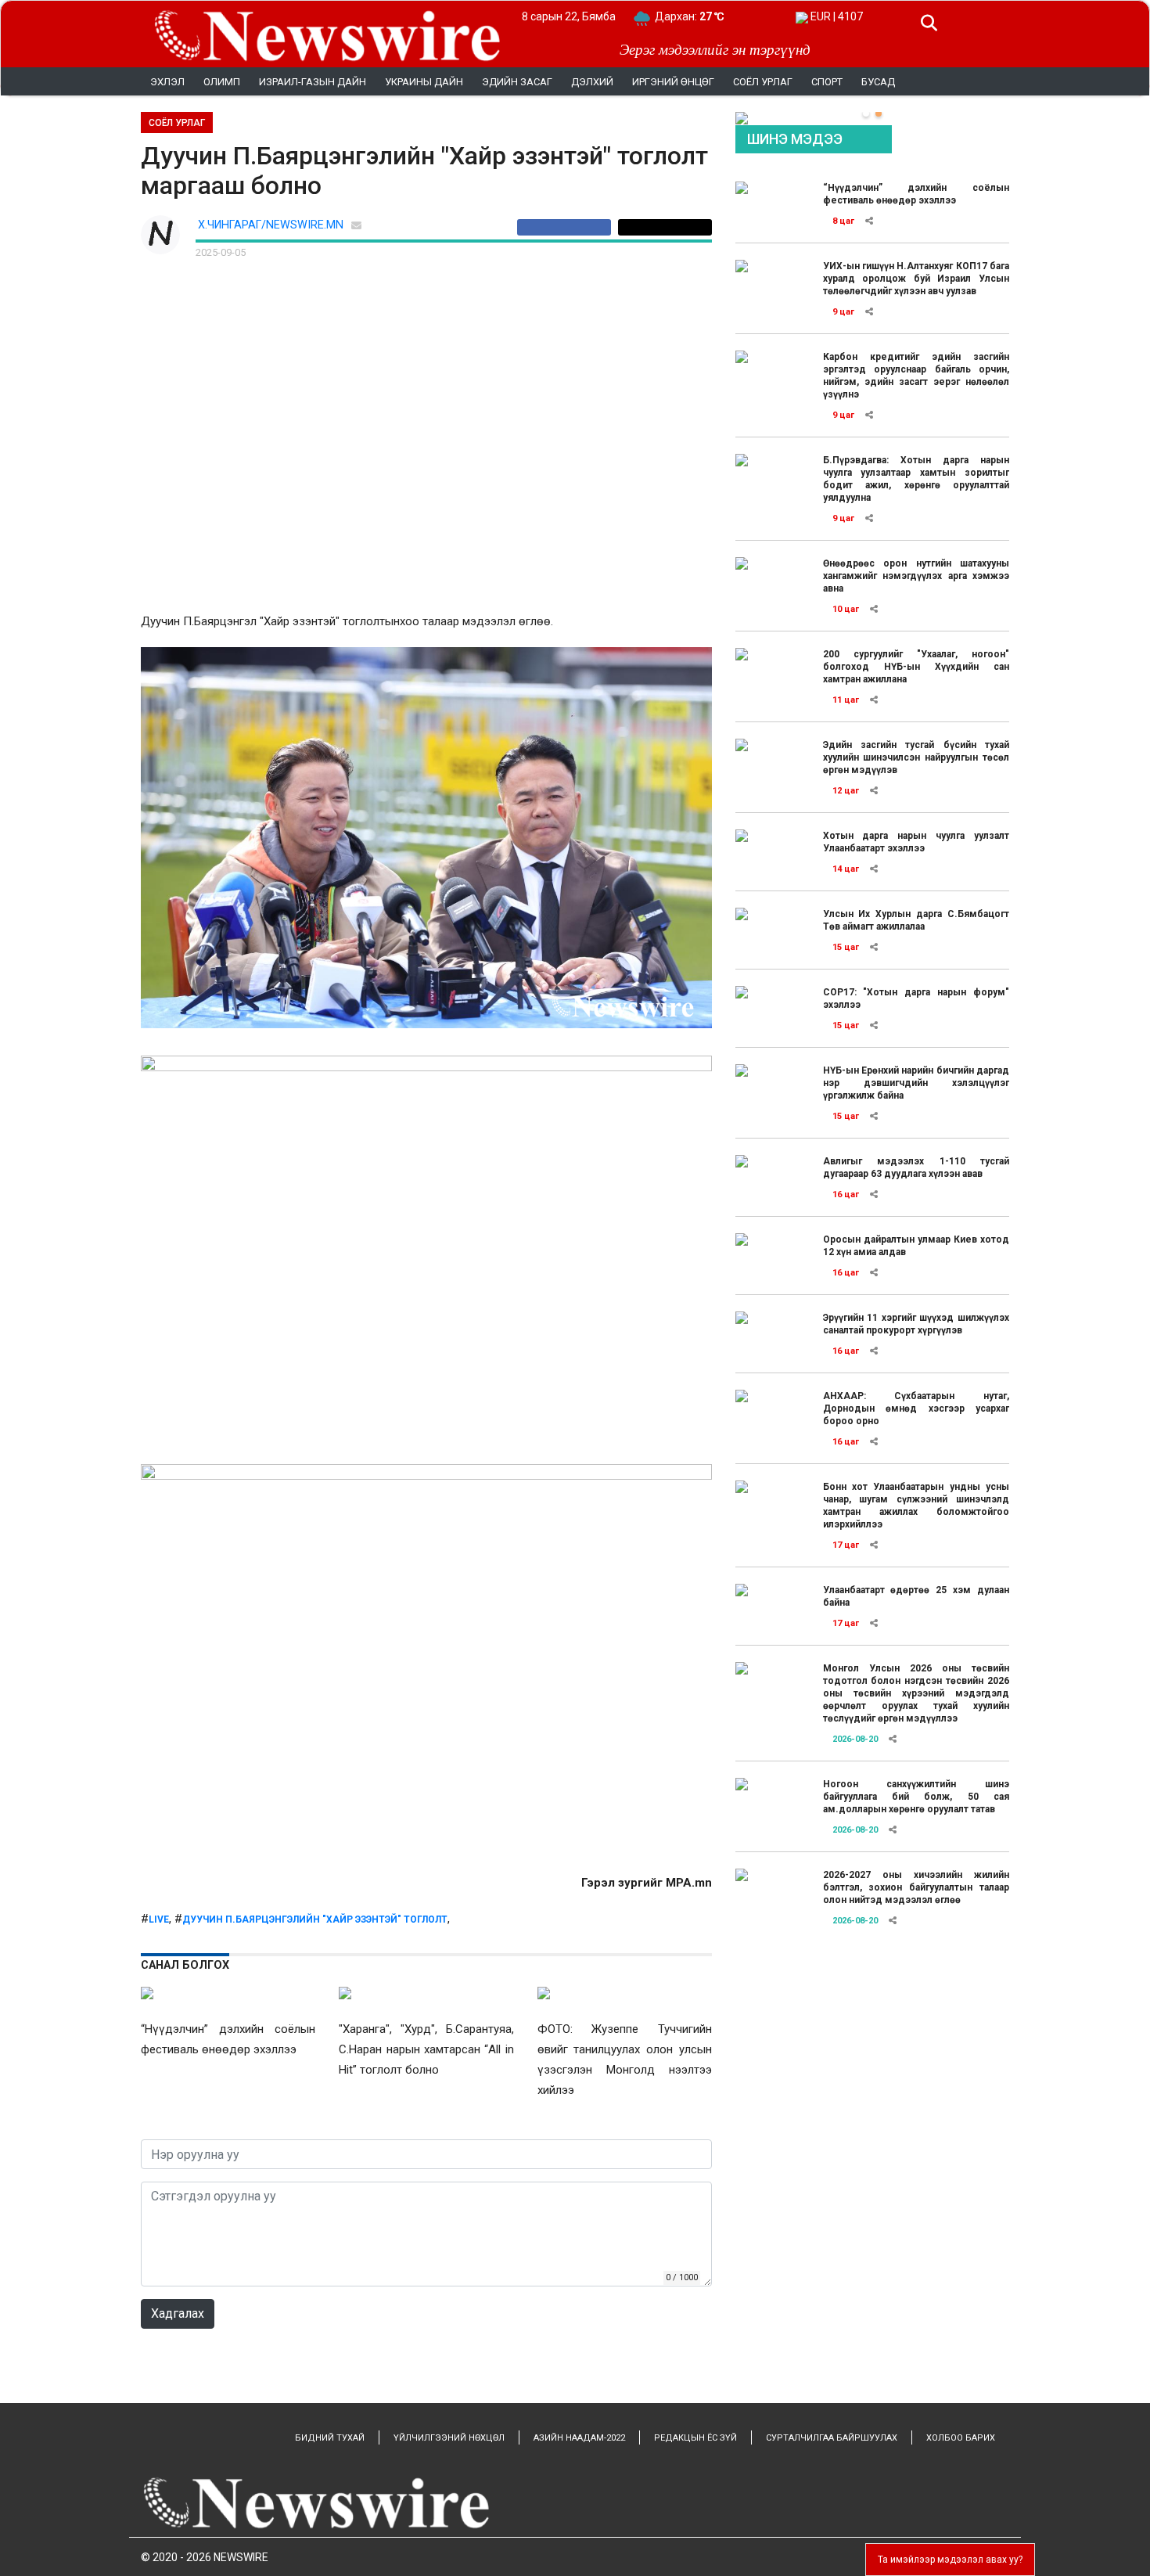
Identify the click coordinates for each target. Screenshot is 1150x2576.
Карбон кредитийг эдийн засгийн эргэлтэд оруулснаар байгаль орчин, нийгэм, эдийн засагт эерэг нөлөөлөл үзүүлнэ (916, 376)
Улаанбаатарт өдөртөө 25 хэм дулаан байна (916, 1596)
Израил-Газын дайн (313, 82)
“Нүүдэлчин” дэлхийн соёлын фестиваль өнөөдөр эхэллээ (916, 194)
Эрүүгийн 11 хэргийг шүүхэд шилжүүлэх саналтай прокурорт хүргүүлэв (916, 1324)
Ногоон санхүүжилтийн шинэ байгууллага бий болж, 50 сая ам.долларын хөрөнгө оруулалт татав (916, 1797)
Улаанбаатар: (704, 16)
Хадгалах (178, 2313)
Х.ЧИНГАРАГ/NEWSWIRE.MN (271, 225)
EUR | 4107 (836, 16)
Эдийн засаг (517, 82)
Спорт (827, 82)
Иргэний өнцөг (673, 82)
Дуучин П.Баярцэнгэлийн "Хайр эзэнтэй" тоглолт (315, 1919)
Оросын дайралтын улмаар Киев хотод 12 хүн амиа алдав (916, 1246)
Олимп (222, 82)
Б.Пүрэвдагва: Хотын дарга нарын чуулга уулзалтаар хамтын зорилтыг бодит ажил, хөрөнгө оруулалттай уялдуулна (916, 479)
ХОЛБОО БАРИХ (961, 2438)
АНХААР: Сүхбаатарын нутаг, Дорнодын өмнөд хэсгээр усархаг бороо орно (916, 1409)
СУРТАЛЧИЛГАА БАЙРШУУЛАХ (832, 2438)
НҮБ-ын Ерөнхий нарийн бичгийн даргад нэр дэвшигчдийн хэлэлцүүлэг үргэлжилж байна (916, 1083)
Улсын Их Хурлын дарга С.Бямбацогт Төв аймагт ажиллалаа (916, 920)
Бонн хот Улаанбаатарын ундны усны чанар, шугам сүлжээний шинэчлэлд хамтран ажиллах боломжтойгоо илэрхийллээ (916, 1506)
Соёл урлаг (763, 82)
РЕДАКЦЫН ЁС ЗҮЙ (695, 2438)
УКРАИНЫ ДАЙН (424, 82)
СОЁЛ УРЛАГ (177, 123)
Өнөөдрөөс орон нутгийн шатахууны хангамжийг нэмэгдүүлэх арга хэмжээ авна (916, 576)
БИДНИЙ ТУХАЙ (330, 2438)
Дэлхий (592, 82)
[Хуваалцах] (568, 227)
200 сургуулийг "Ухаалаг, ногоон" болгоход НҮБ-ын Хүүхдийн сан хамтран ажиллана (916, 667)
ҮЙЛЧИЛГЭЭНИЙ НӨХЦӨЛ (449, 2438)
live (159, 1919)
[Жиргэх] (665, 227)
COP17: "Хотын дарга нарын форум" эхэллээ (916, 998)
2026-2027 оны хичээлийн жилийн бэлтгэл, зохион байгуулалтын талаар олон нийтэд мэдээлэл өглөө (916, 1887)
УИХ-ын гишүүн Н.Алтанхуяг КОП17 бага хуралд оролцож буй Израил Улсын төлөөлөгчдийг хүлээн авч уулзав (916, 279)
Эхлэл (167, 82)
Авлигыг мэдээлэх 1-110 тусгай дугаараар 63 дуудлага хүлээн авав (916, 1167)
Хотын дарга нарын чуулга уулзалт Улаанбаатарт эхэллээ (916, 842)
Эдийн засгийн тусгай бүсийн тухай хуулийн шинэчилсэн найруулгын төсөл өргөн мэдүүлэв (916, 757)
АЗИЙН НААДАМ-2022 (579, 2438)
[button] (866, 113)
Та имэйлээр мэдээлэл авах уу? (950, 2560)
